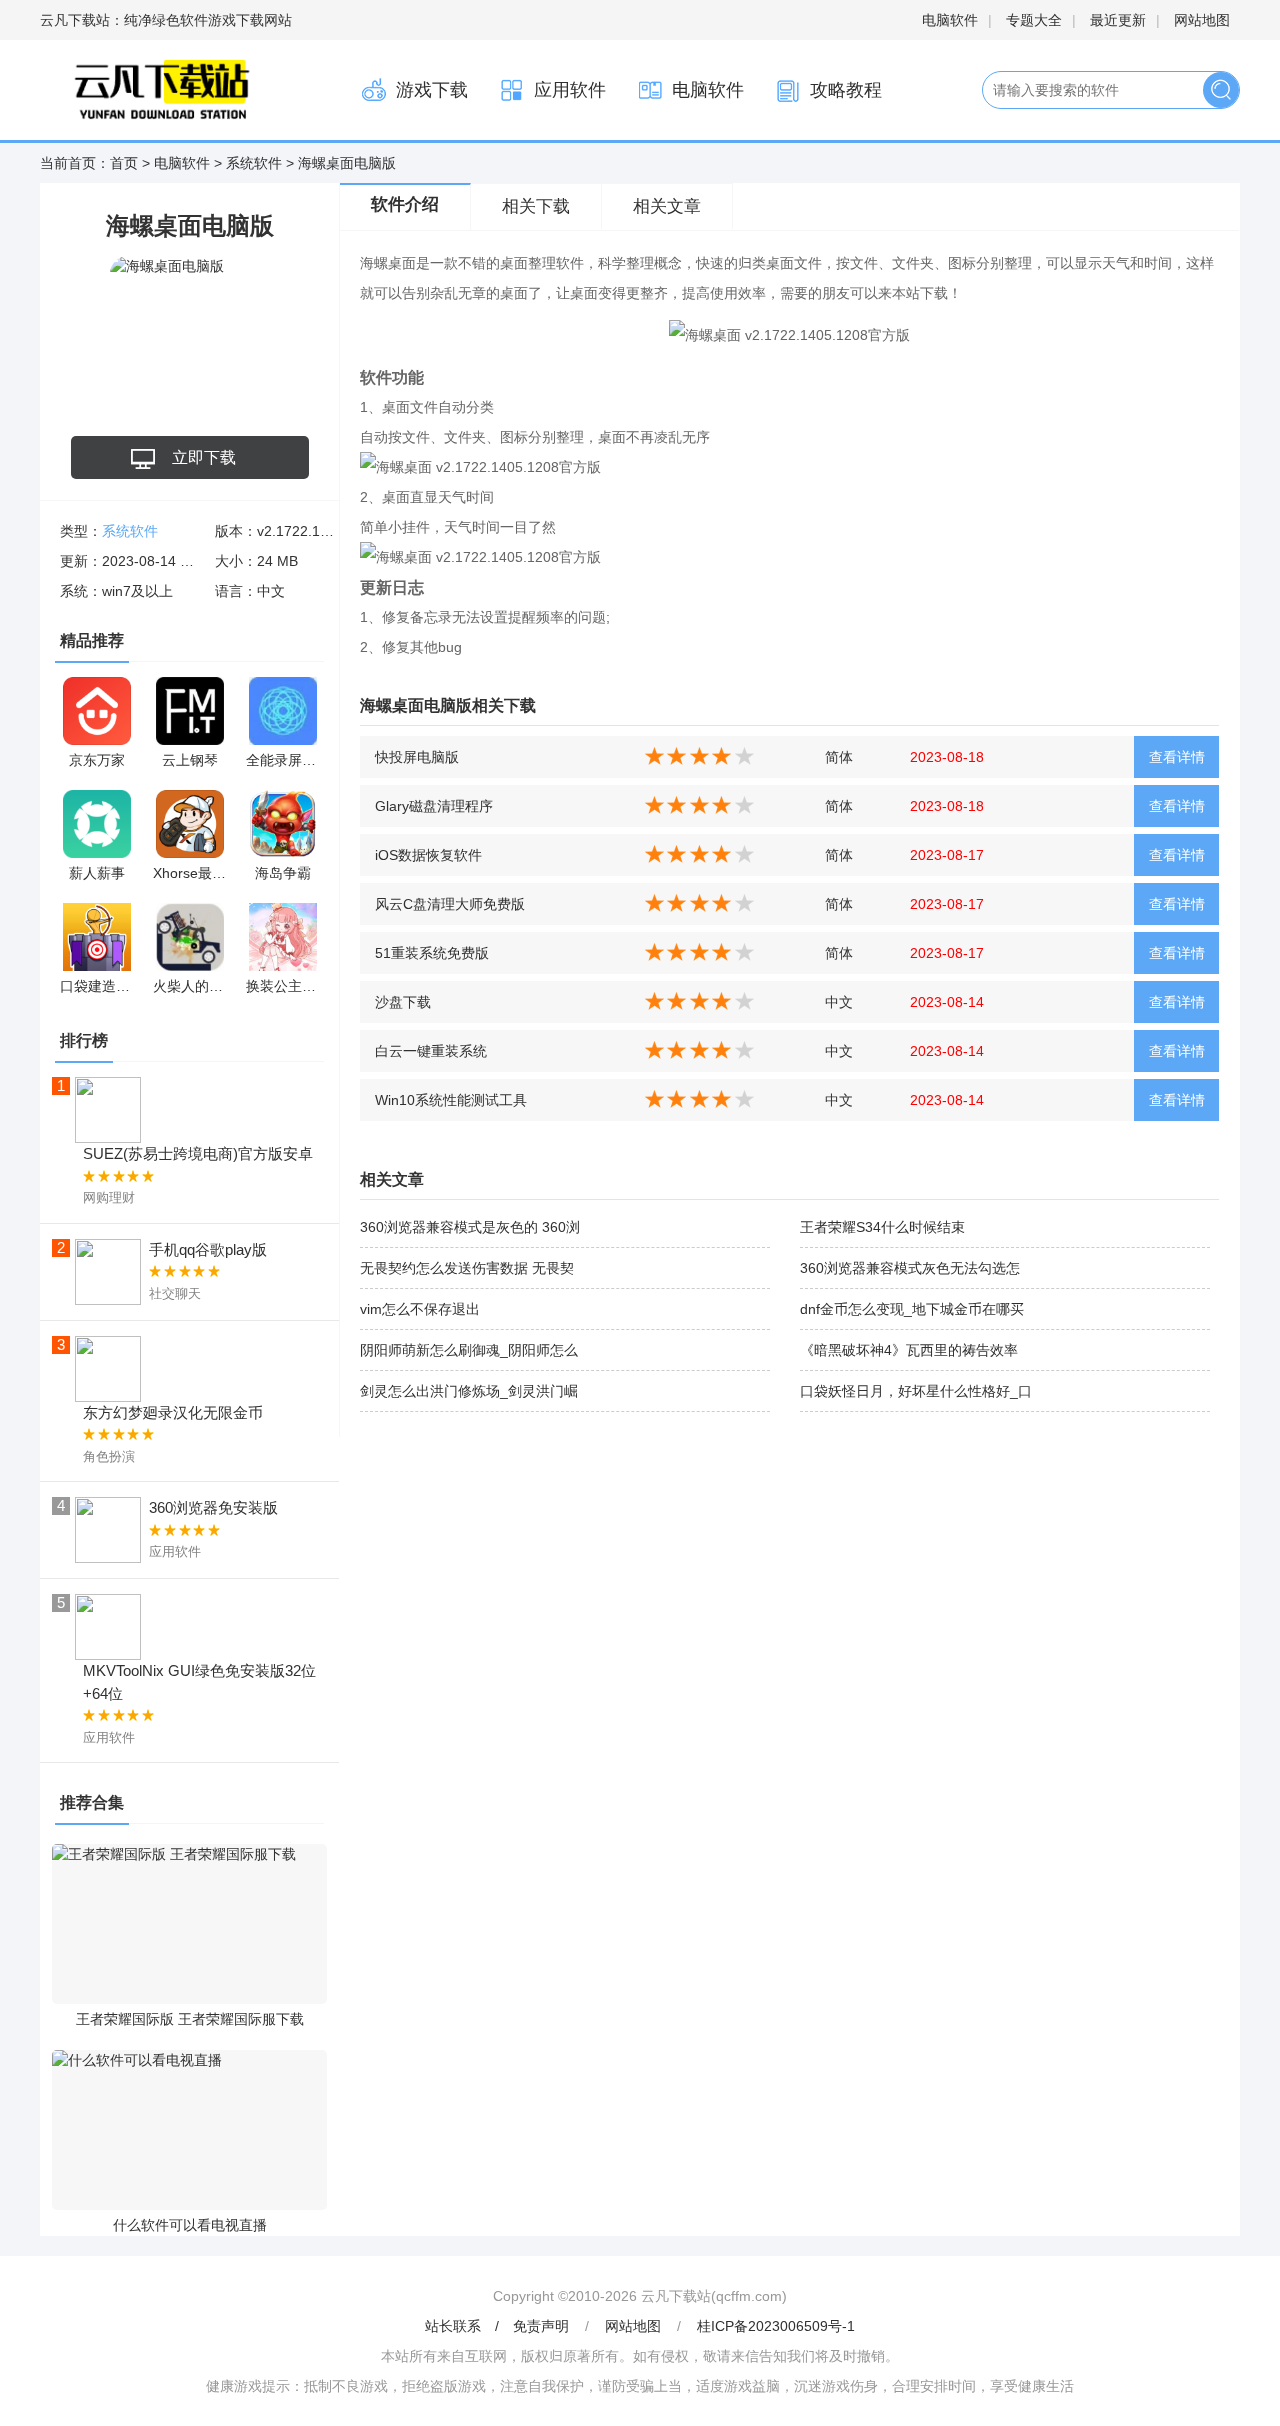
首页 (124, 163)
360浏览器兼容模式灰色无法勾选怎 (910, 1268)
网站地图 (1202, 20)
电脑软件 (950, 20)
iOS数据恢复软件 (428, 855)
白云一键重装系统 (431, 1051)
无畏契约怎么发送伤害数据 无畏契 (467, 1268)
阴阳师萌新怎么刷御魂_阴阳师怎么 (469, 1350)
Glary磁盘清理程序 (434, 806)
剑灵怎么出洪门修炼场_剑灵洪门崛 (469, 1391)
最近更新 (1118, 20)
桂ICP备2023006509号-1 (776, 2326)
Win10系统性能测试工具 (451, 1100)
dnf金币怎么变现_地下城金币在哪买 (912, 1309)
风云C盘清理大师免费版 (450, 904)
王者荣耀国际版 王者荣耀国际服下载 (190, 2019)
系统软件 (254, 163)
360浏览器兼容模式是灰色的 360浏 (470, 1227)
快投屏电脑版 (417, 757)
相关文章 (667, 206)
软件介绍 (405, 204)
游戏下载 (432, 90)
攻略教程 (846, 90)
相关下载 (536, 206)
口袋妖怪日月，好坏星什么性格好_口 (916, 1391)
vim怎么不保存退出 (420, 1309)
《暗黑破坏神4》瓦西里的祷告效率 (909, 1350)
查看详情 (1177, 757)
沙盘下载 (403, 1002)
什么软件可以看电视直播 (190, 2225)
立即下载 (204, 457)
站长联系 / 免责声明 (499, 2326)
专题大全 (1034, 20)
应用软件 (570, 90)
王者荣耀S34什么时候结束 (882, 1227)
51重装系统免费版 (432, 953)
